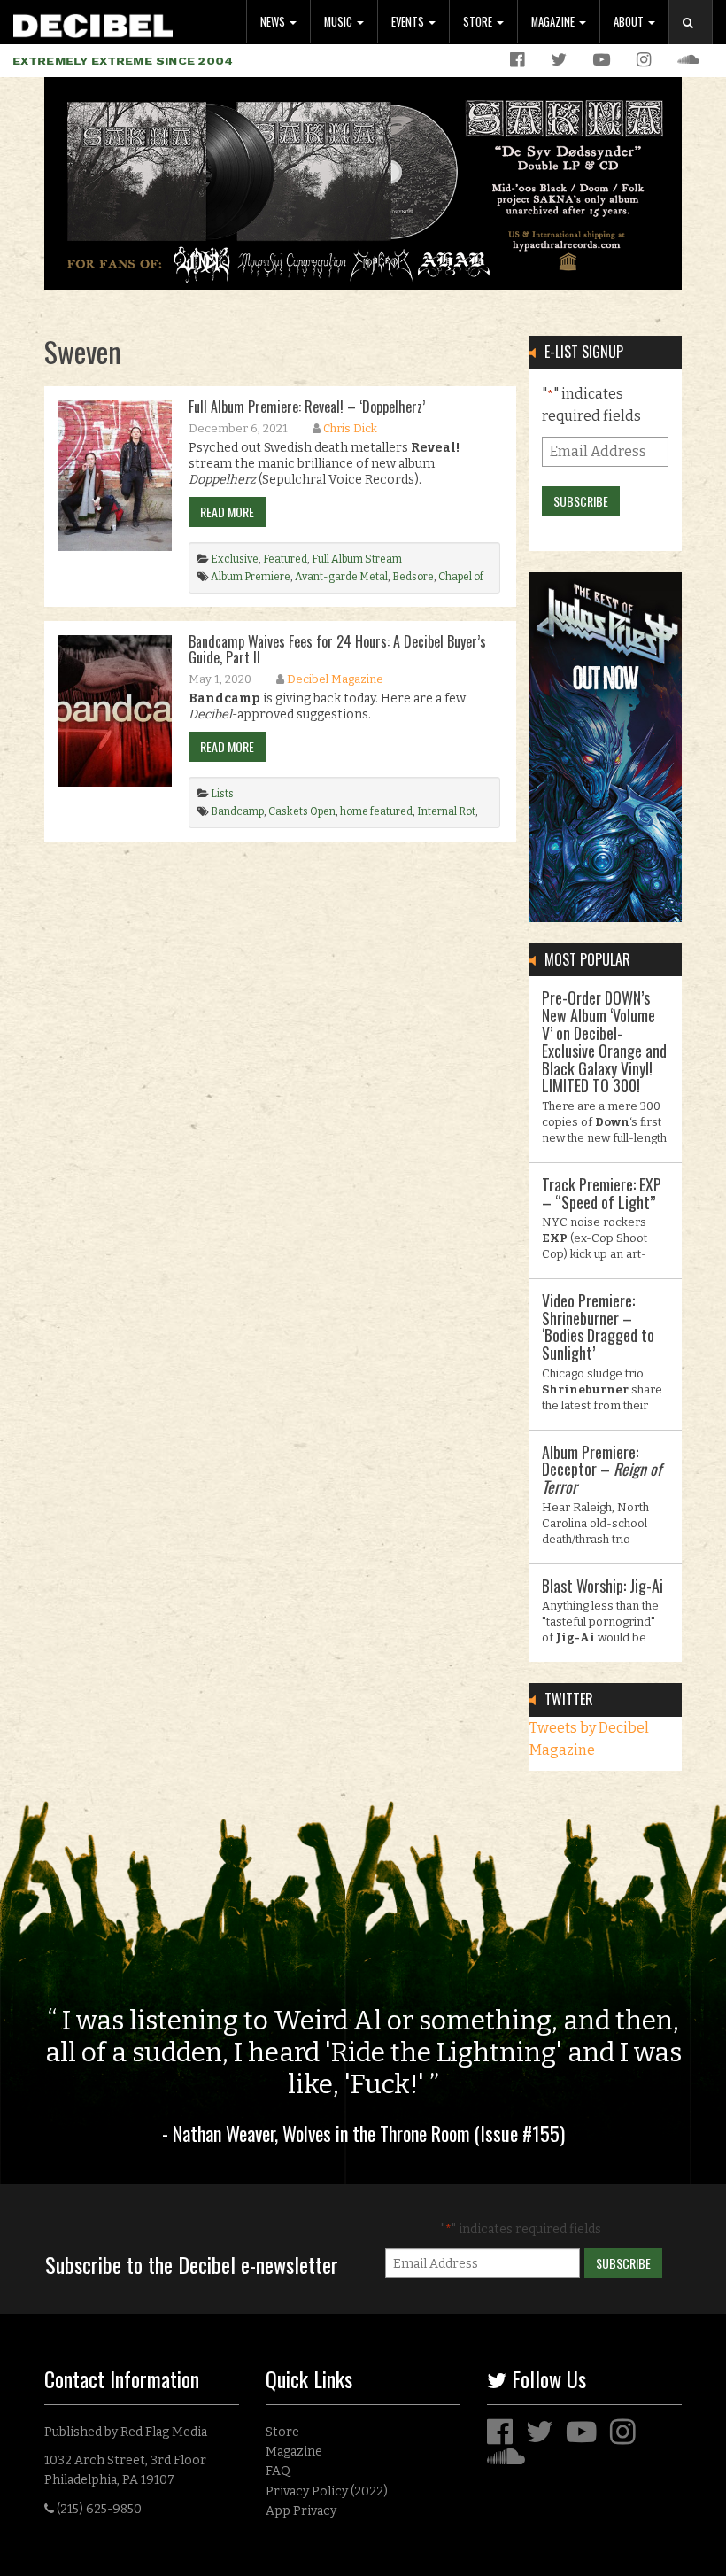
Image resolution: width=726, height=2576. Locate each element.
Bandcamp (237, 811)
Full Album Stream (357, 559)
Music (340, 22)
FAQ (278, 2471)
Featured (285, 559)
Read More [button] (227, 512)
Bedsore (413, 577)
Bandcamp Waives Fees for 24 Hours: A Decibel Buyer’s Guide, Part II (337, 649)
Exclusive (235, 559)
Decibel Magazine (335, 679)
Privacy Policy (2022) (327, 2491)
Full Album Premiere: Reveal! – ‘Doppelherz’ (307, 407)
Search (698, 40)
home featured (376, 811)
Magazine (554, 22)
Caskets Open (302, 811)
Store (479, 22)
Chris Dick (350, 428)
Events (409, 22)
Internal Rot (446, 811)
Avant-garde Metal (341, 577)
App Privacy (301, 2511)
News (274, 22)
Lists (222, 794)
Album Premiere (251, 577)
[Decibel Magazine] (93, 23)
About (630, 22)
